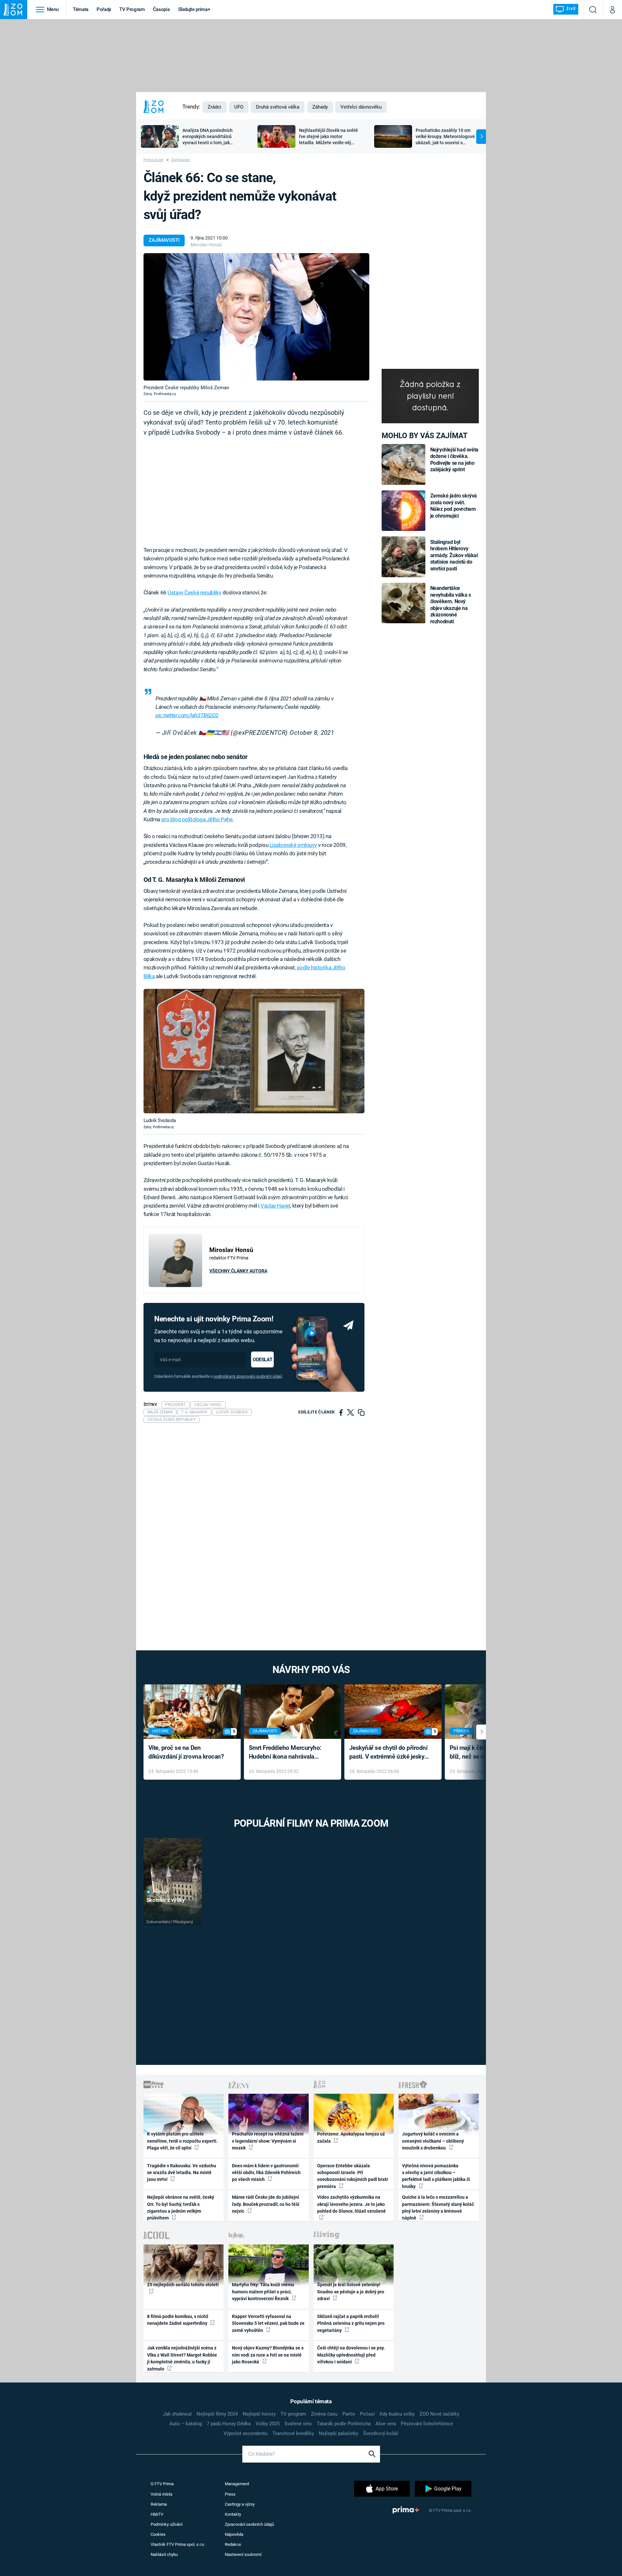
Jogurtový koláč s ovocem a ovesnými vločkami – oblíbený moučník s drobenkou (433, 2141)
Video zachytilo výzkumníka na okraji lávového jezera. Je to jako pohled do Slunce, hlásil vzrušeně (351, 2204)
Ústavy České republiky (194, 592)
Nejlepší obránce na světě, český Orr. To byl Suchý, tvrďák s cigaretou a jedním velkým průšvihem (181, 2207)
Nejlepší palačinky (339, 2433)
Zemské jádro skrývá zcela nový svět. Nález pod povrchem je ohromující (454, 506)
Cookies (158, 2534)
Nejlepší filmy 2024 (217, 2414)
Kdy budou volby (397, 2414)
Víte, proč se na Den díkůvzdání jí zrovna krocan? (186, 1752)
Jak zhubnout (177, 2414)
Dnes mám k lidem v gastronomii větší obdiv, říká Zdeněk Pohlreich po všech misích (266, 2173)
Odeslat (262, 1360)
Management (237, 2484)
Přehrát (160, 1892)
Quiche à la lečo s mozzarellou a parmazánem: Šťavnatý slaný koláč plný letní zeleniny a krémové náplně (438, 2207)
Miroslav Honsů (206, 245)
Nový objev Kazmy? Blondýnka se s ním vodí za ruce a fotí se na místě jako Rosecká (268, 2355)
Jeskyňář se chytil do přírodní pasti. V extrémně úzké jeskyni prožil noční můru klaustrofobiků (389, 1753)
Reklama (159, 2504)
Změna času (324, 2414)
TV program (293, 2414)
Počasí (367, 2414)
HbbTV (157, 2514)
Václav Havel (275, 1206)
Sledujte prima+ (194, 9)
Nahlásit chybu (164, 2554)
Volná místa (161, 2494)
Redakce (233, 2544)
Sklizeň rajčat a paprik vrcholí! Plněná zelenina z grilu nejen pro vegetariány (351, 2323)
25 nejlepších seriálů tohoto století (183, 2285)
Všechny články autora (238, 1271)
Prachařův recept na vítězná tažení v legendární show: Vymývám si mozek (268, 2141)
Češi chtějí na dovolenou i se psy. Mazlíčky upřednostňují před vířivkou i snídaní (351, 2355)
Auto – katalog (186, 2424)
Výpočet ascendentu (246, 2433)
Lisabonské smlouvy (293, 845)
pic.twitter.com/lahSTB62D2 (187, 715)
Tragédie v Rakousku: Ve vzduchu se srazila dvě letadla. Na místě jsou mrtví (182, 2173)
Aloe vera (386, 2424)
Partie (349, 2414)
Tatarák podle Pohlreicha (344, 2424)
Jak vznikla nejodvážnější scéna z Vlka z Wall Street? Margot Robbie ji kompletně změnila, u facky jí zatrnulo (182, 2358)
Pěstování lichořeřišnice (427, 2424)
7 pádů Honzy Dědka (229, 2424)
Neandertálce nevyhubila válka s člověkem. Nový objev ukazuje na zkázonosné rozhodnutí (451, 605)
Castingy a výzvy (240, 2504)
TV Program (132, 9)
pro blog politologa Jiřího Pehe (197, 819)
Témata (81, 9)
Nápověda (234, 2534)
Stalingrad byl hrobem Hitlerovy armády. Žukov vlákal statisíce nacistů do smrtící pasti (454, 555)
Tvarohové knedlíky (293, 2433)
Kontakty (233, 2514)
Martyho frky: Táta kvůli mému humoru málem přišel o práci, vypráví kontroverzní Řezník (263, 2292)
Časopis (161, 9)
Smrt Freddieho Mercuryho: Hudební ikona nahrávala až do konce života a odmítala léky (288, 1753)
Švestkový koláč (381, 2433)
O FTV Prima (162, 2484)
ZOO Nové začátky (439, 2414)
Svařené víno (298, 2424)
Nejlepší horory (259, 2414)
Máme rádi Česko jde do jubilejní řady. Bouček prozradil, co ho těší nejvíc (266, 2204)
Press (230, 2494)
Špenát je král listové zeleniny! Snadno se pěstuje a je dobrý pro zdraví (351, 2292)
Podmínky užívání (167, 2524)
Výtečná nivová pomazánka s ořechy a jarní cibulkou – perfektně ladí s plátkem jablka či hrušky (436, 2176)
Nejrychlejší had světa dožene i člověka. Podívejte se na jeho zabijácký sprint (454, 460)
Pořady (104, 9)
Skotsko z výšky (166, 1900)
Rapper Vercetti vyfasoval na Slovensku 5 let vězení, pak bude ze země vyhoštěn (268, 2323)
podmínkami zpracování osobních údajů (248, 1376)
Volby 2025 (268, 2424)
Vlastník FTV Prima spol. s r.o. (178, 2544)
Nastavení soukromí (243, 2554)
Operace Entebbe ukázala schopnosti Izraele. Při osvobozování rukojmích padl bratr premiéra (353, 2176)
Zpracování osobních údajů (249, 2524)
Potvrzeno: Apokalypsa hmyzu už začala (351, 2137)
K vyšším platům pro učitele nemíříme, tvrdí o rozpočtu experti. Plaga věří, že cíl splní (182, 2141)
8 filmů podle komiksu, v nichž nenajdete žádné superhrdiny (178, 2320)
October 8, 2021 (312, 733)
